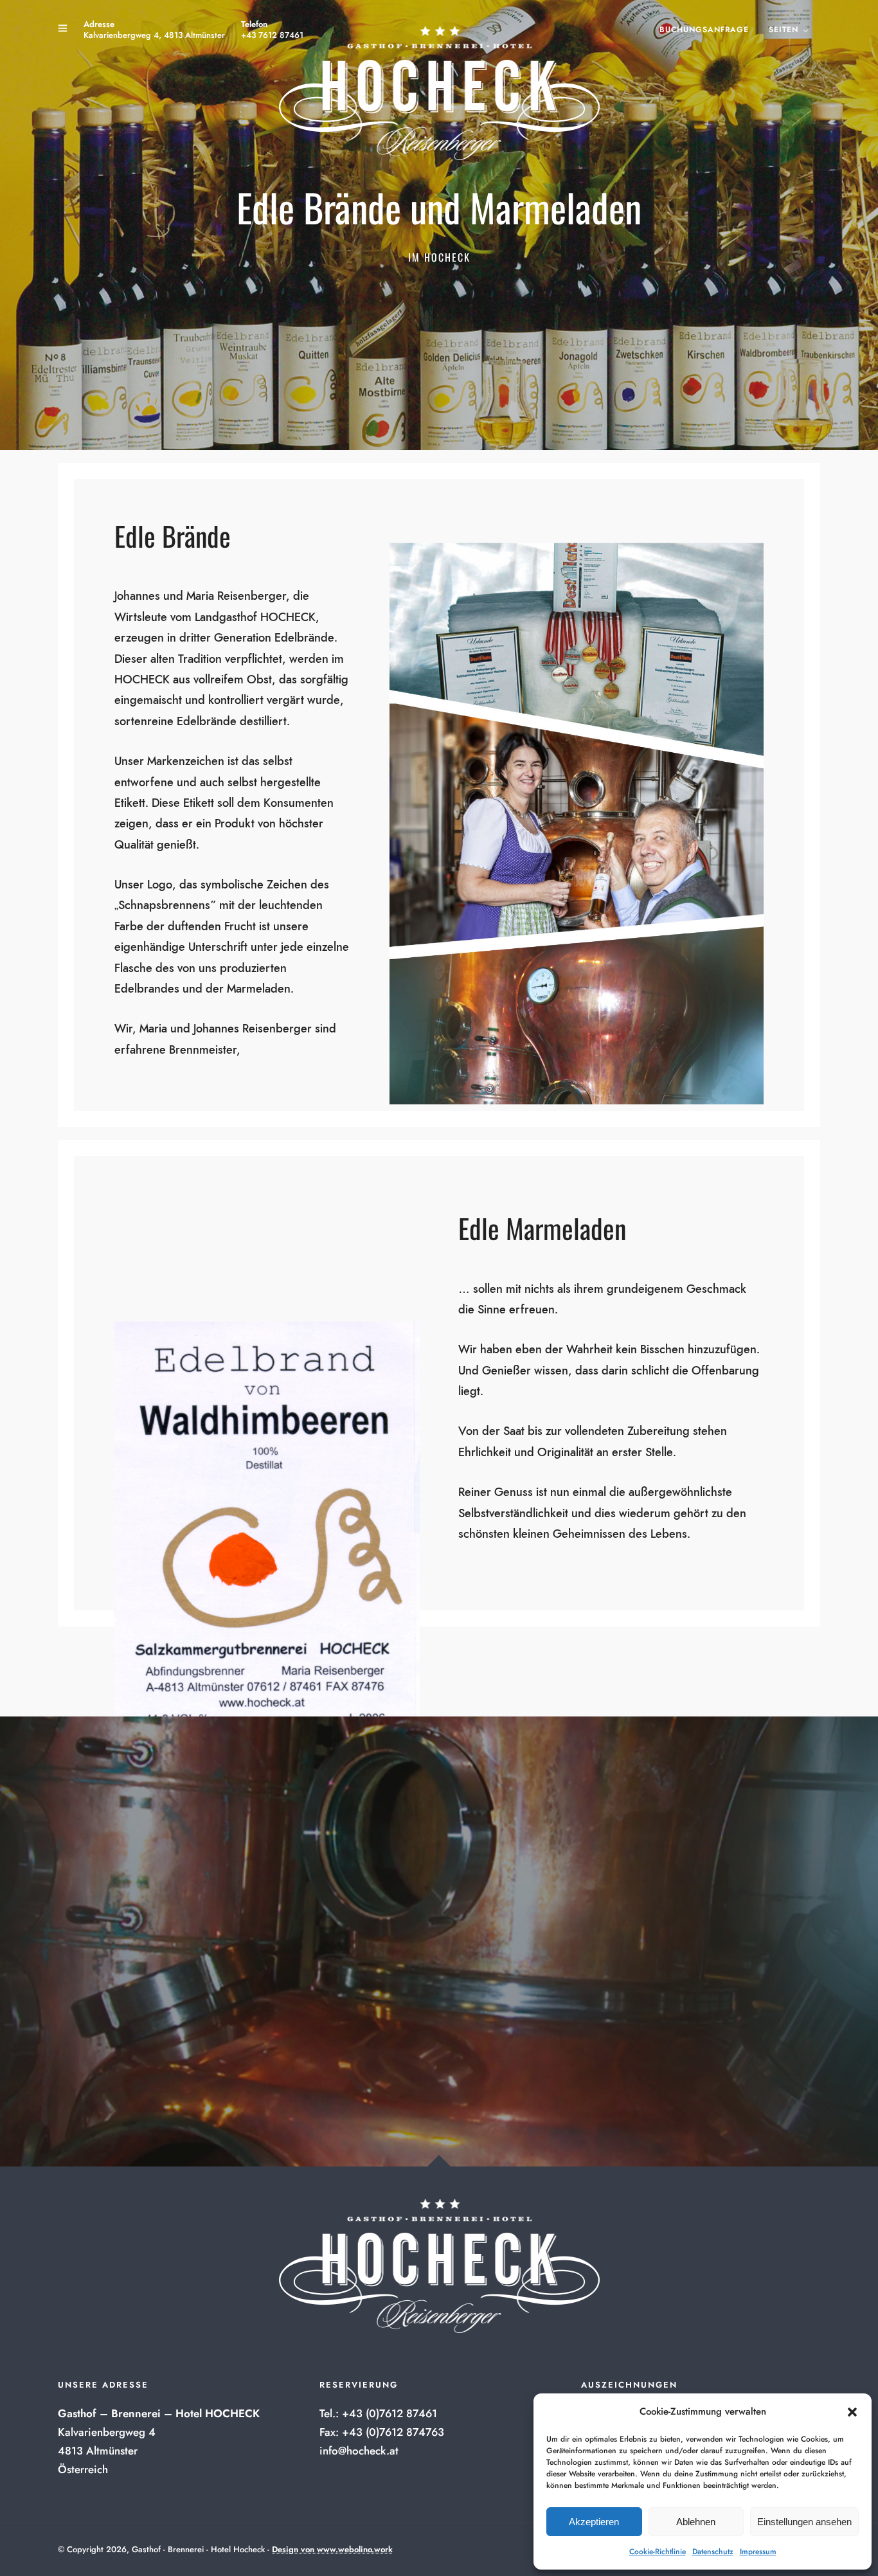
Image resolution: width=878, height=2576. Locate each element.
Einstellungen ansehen (804, 2522)
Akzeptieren (594, 2522)
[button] (852, 2412)
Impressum (758, 2552)
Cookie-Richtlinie (658, 2552)
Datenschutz (713, 2552)
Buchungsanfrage (704, 30)
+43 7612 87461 (272, 35)
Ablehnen (696, 2522)
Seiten (784, 30)
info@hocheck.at (359, 2451)
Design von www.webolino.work (332, 2549)
